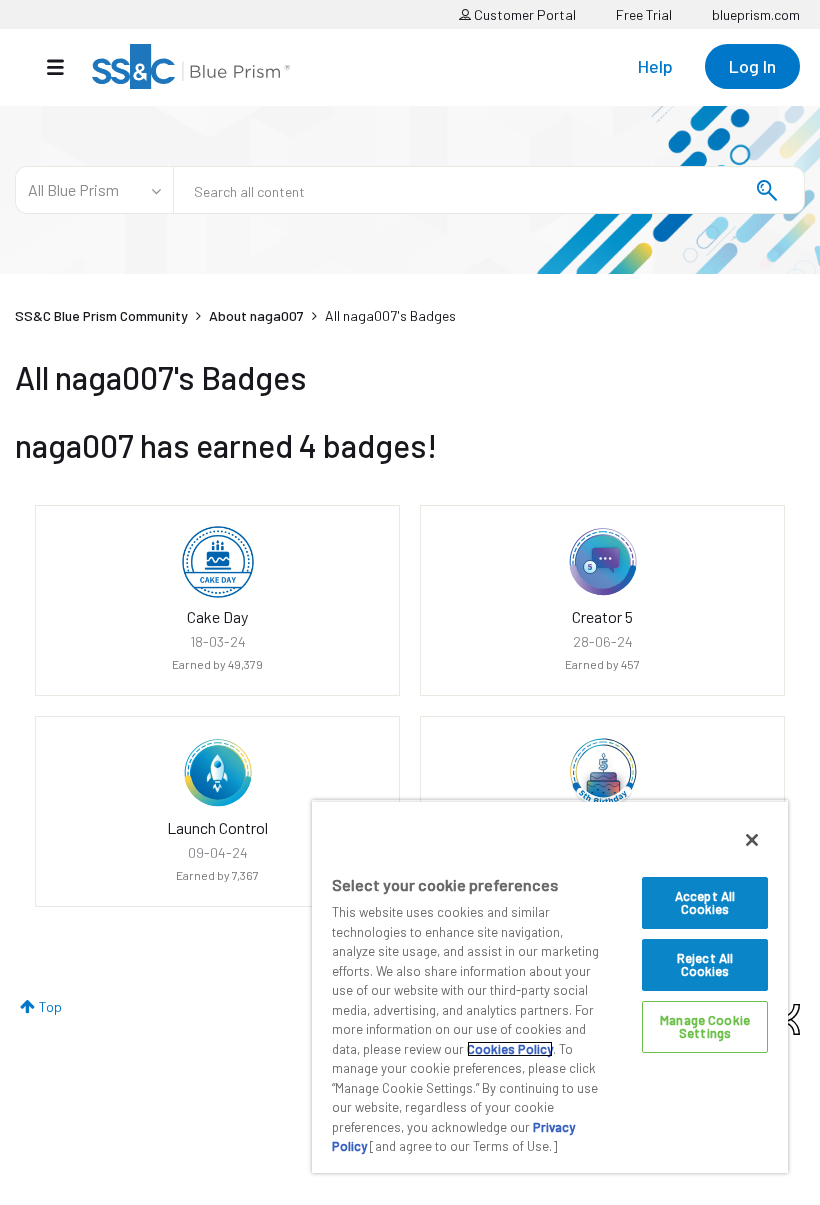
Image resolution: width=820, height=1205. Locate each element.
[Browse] (65, 67)
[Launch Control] (218, 773)
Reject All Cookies (705, 964)
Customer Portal (523, 14)
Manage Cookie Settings (705, 1026)
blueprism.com (756, 14)
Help (655, 66)
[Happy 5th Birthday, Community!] (603, 773)
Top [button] (50, 1006)
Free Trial (644, 14)
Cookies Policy (510, 1049)
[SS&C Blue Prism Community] (191, 66)
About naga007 (256, 315)
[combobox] (489, 190)
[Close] (752, 840)
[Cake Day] (218, 562)
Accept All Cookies (705, 902)
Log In (752, 66)
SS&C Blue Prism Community (101, 315)
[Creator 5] (603, 562)
